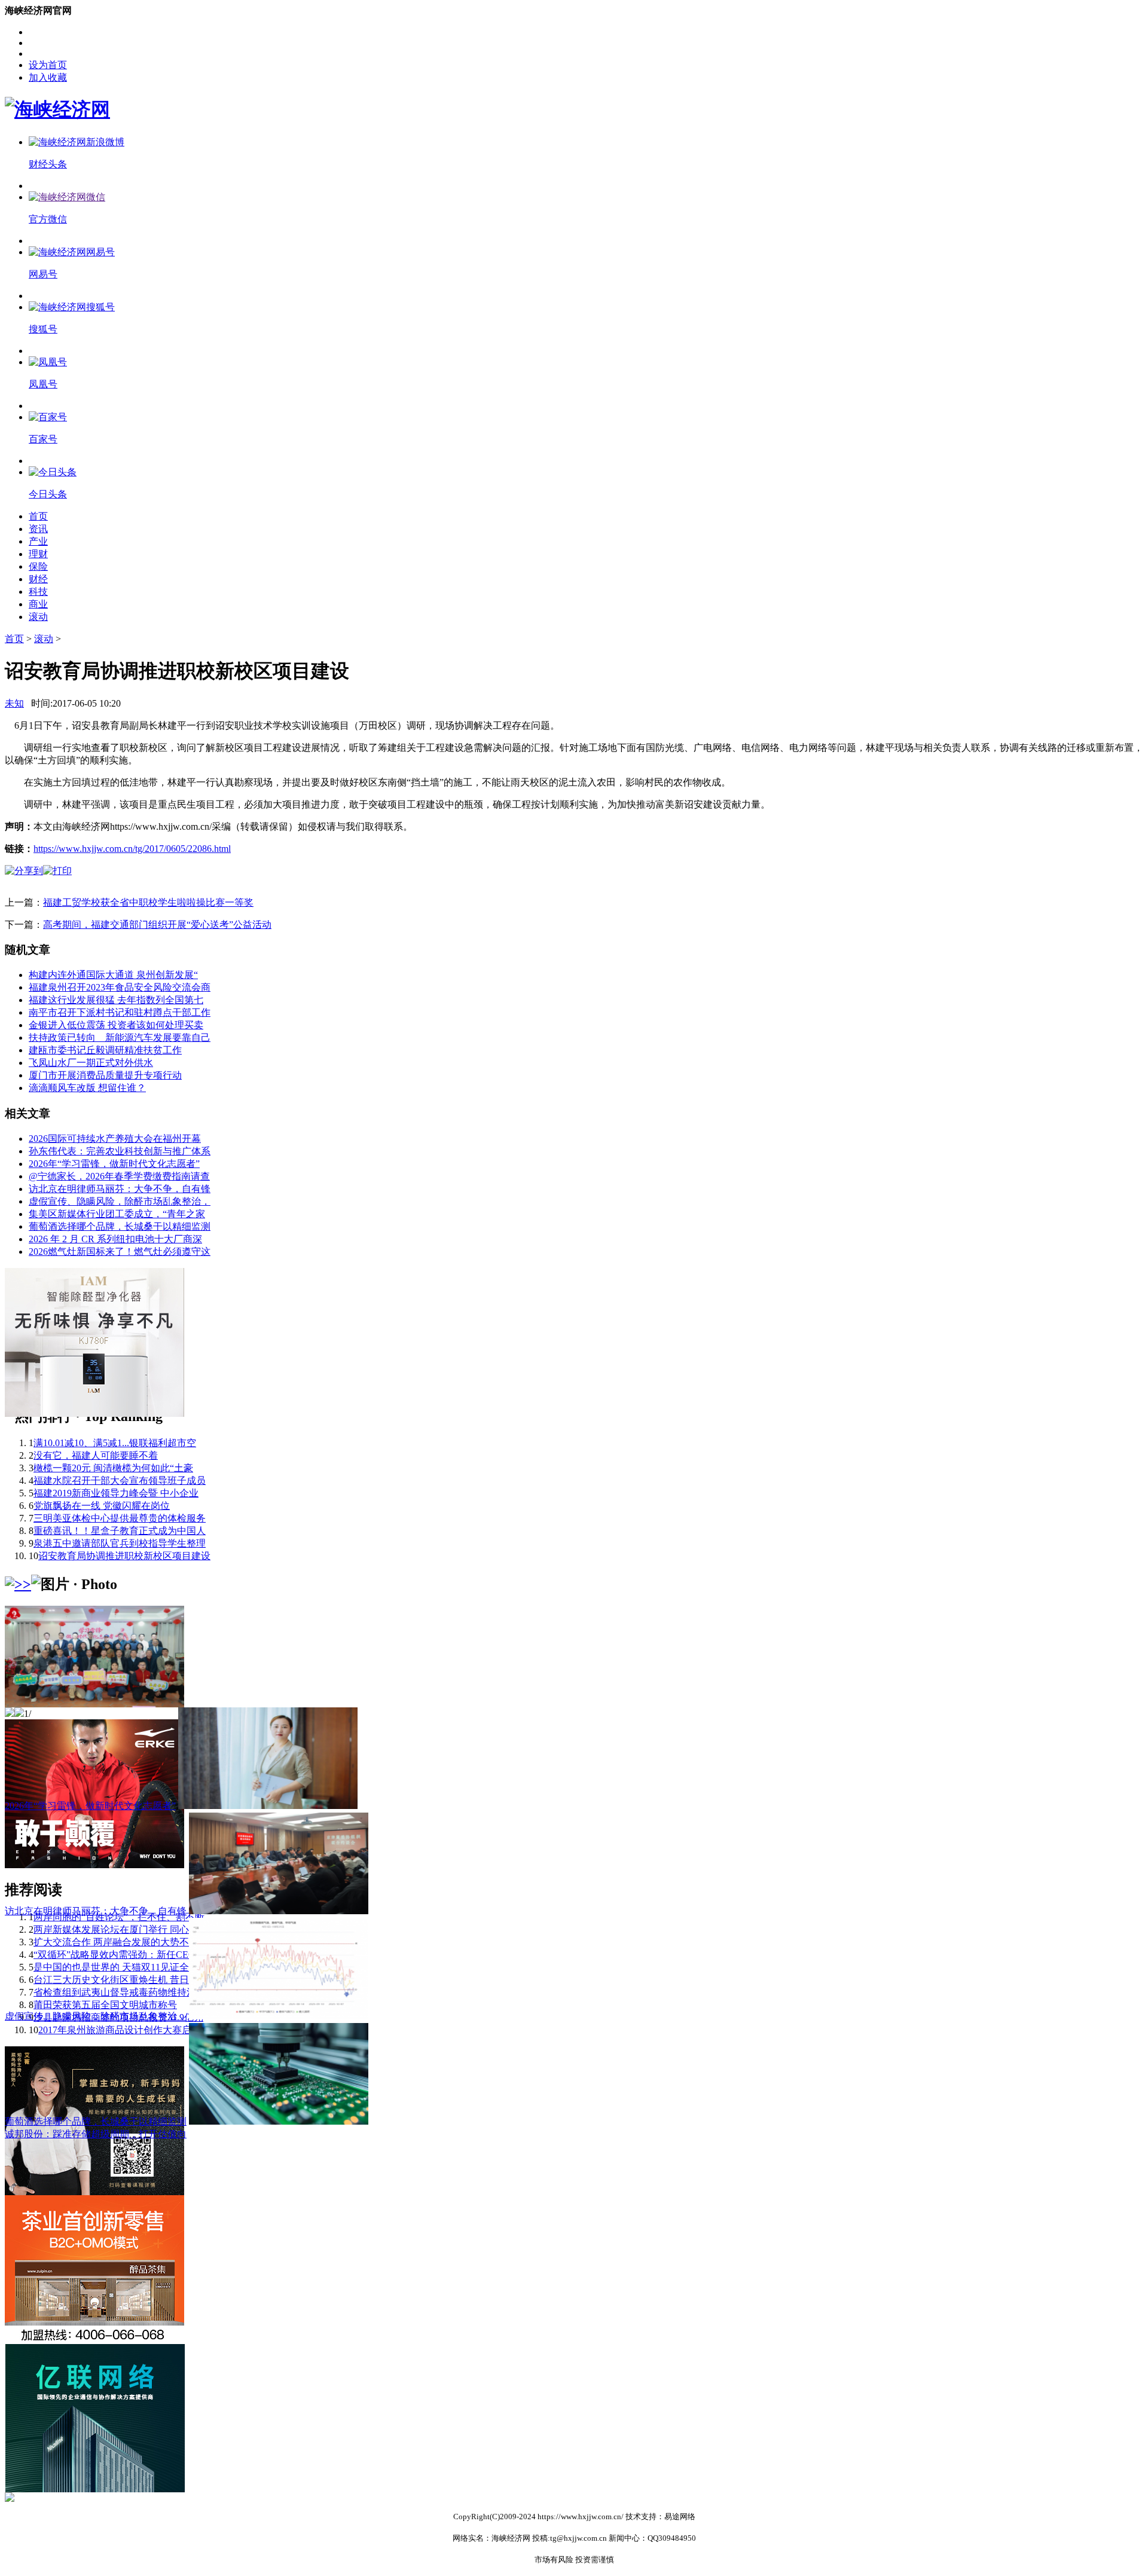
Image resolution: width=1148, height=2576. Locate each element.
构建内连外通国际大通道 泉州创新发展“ (113, 975)
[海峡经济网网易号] (72, 252)
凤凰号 (43, 384)
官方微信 (48, 219)
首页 (38, 516)
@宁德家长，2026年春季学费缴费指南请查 (119, 1176)
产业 (38, 541)
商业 (38, 604)
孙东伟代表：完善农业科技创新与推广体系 (120, 1151)
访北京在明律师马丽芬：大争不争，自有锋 (120, 1189)
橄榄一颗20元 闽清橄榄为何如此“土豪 (113, 1468)
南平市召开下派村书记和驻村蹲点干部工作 (120, 1012)
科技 (38, 592)
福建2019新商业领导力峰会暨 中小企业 (116, 1493)
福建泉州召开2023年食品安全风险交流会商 (120, 987)
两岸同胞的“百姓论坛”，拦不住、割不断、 (124, 1917)
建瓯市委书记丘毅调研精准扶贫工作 (105, 1050)
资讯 (38, 529)
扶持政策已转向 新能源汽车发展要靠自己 (120, 1038)
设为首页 (48, 65)
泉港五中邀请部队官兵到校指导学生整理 (120, 1543)
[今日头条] (53, 472)
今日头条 (48, 494)
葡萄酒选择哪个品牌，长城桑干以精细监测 (120, 1226)
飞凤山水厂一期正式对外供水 (91, 1063)
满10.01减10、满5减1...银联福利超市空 (115, 1443)
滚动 (38, 617)
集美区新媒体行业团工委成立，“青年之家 (117, 1214)
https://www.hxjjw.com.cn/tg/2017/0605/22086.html (132, 849)
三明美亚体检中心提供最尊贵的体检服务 (120, 1518)
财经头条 (48, 164)
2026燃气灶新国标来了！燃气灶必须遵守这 (120, 1252)
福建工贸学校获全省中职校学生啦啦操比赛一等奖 (148, 902)
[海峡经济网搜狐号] (72, 307)
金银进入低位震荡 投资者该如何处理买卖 (116, 1025)
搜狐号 (43, 329)
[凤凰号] (48, 362)
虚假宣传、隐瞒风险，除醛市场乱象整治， (120, 1201)
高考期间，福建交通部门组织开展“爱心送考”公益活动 (157, 925)
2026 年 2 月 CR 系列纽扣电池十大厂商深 (115, 1239)
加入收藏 (48, 77)
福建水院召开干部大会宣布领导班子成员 (120, 1480)
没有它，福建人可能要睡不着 (96, 1455)
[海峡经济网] (57, 109)
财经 (38, 579)
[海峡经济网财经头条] (77, 142)
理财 (38, 554)
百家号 (43, 439)
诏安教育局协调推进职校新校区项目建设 (124, 1556)
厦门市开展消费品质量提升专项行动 (105, 1075)
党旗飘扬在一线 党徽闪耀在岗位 (102, 1506)
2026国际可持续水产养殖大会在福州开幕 (115, 1139)
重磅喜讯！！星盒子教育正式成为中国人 (120, 1531)
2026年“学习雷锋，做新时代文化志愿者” (114, 1164)
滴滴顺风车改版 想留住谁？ (87, 1088)
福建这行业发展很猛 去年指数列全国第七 (116, 1000)
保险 (38, 566)
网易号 (43, 274)
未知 (14, 703)
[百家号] (48, 417)
